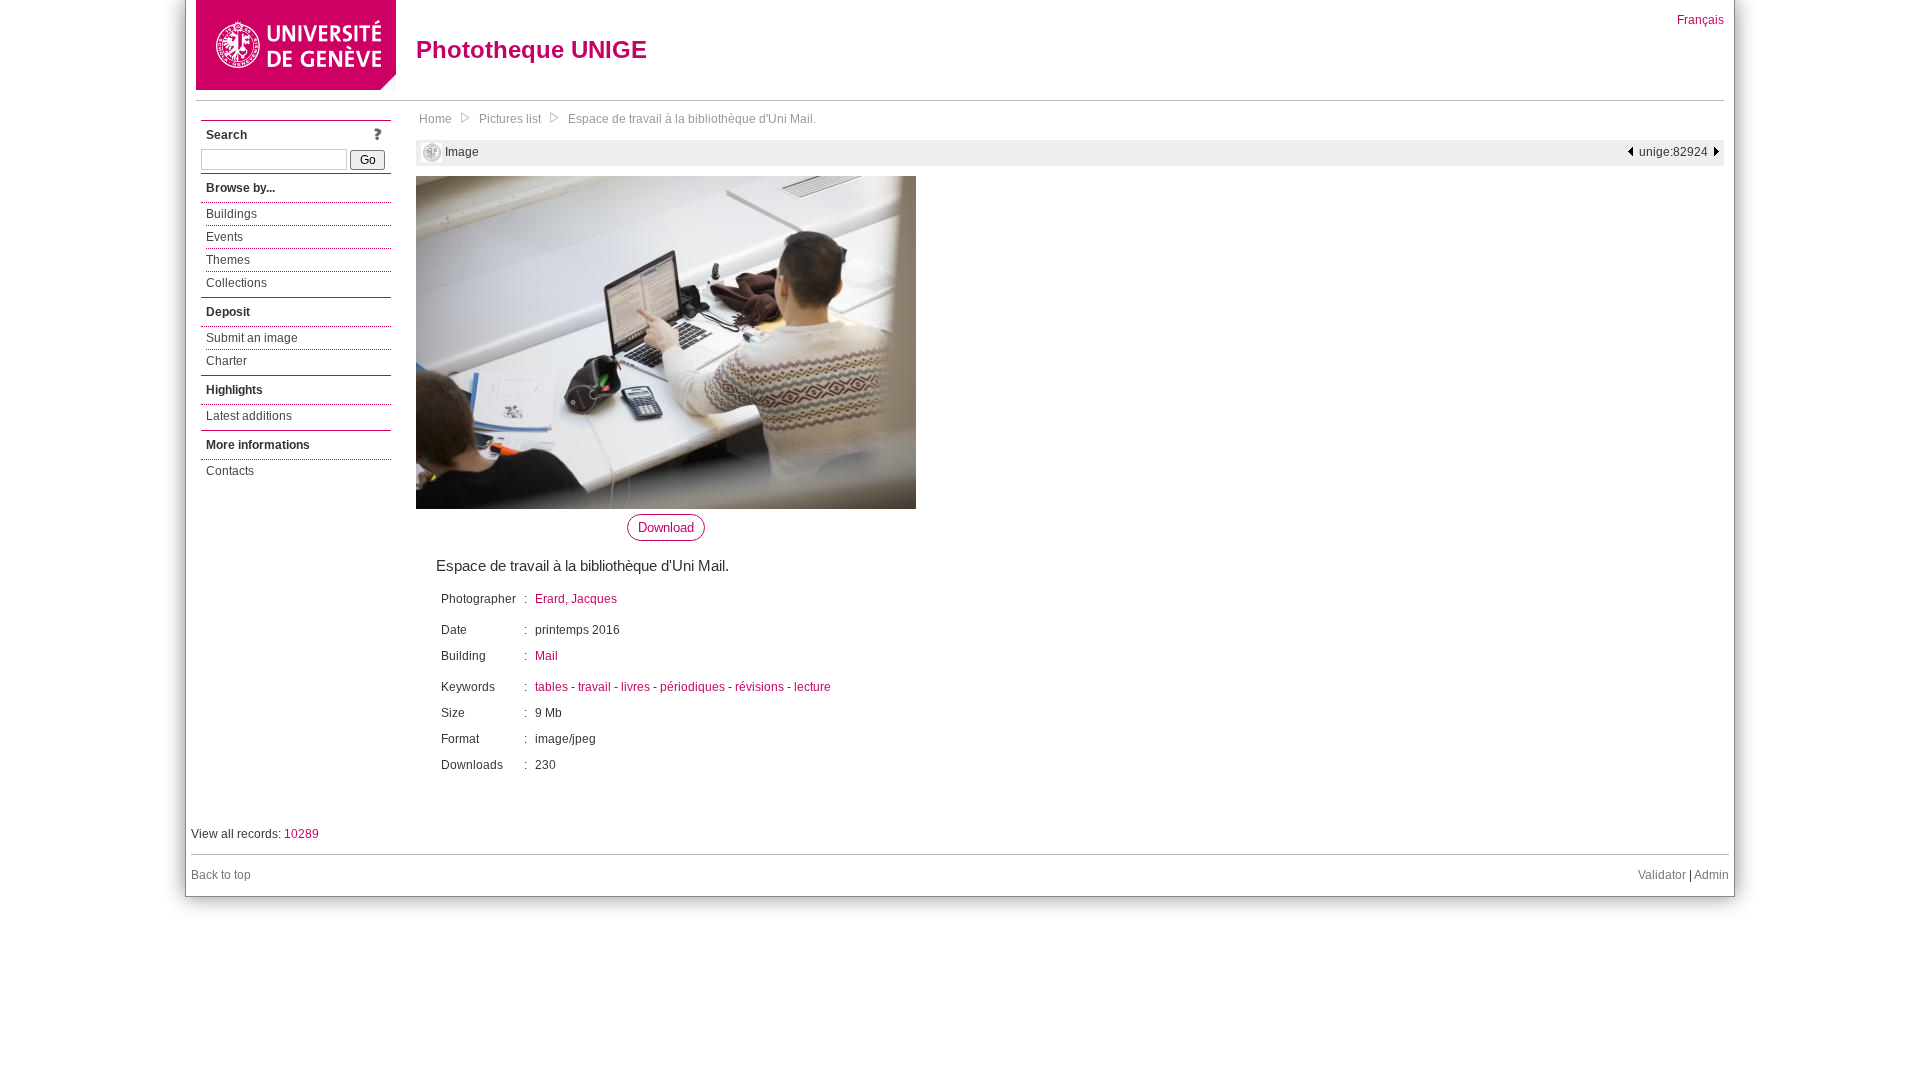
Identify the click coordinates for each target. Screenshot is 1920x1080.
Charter (226, 361)
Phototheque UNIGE (531, 49)
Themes (228, 260)
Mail (546, 656)
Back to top (221, 875)
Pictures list (510, 119)
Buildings (231, 214)
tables (551, 687)
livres (635, 687)
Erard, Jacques (576, 599)
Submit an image (252, 338)
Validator (1662, 875)
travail (594, 687)
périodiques (692, 687)
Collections (236, 283)
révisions (759, 687)
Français (1700, 20)
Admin (1711, 875)
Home (435, 119)
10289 (301, 834)
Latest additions (249, 416)
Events (224, 237)
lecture (812, 687)
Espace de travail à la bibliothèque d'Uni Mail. (692, 119)
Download (666, 527)
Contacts (230, 471)
